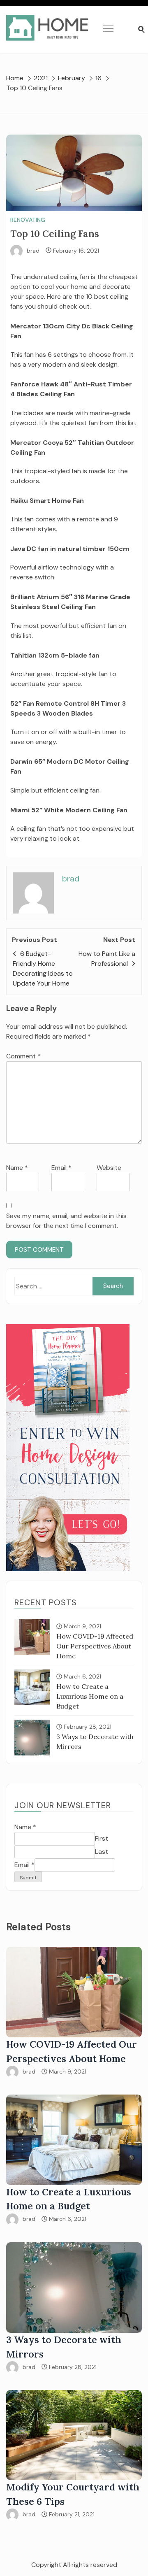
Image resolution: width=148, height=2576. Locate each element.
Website (109, 1168)
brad (33, 251)
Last (102, 1852)
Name (17, 1168)
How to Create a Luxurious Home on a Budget (90, 1696)
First (102, 1838)
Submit (28, 1878)
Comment (23, 1056)
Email (61, 1168)
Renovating (28, 220)
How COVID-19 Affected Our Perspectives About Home (95, 1646)
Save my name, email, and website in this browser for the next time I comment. (66, 1221)
